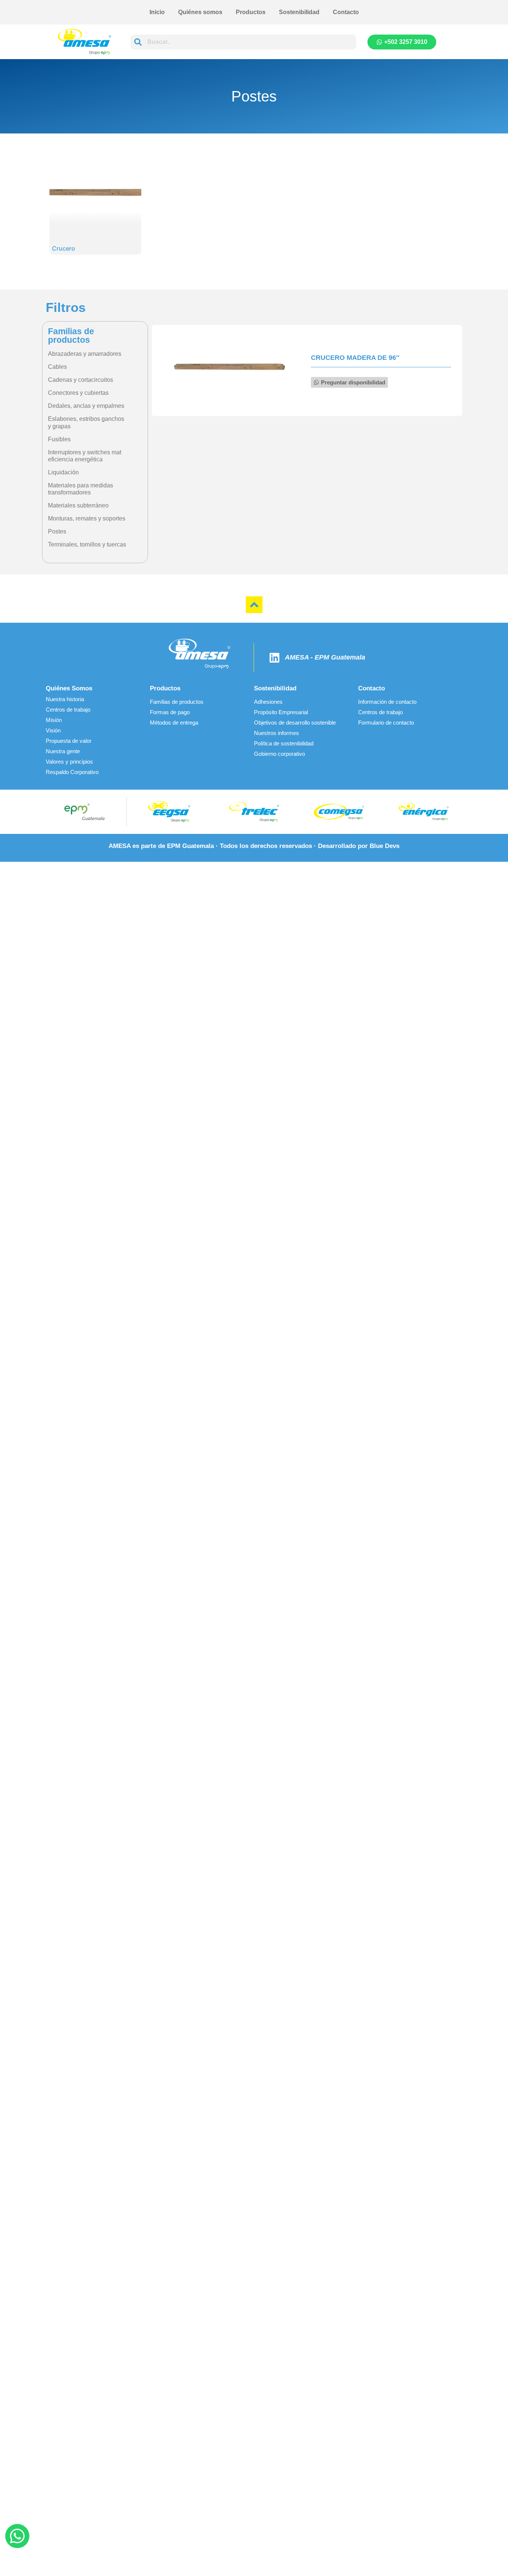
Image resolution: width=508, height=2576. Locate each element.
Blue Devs (385, 846)
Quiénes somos (200, 12)
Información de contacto (387, 702)
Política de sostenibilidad (284, 743)
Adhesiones (268, 702)
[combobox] (243, 42)
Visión (53, 730)
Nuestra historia (65, 699)
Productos (251, 12)
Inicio (157, 12)
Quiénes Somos (69, 688)
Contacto (346, 12)
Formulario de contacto (386, 723)
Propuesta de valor (69, 741)
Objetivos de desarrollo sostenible (295, 723)
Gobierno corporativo (279, 754)
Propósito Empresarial (281, 712)
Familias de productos (177, 702)
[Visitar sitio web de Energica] (424, 812)
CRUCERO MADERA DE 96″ (355, 358)
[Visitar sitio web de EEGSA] (169, 812)
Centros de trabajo (68, 710)
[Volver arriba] (254, 605)
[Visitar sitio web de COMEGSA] (339, 812)
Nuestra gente (63, 751)
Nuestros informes (276, 733)
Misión (54, 720)
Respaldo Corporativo (72, 772)
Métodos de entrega (174, 723)
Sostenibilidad (299, 12)
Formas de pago (170, 712)
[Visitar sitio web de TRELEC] (254, 812)
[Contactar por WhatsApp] (17, 2536)
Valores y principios (69, 762)
